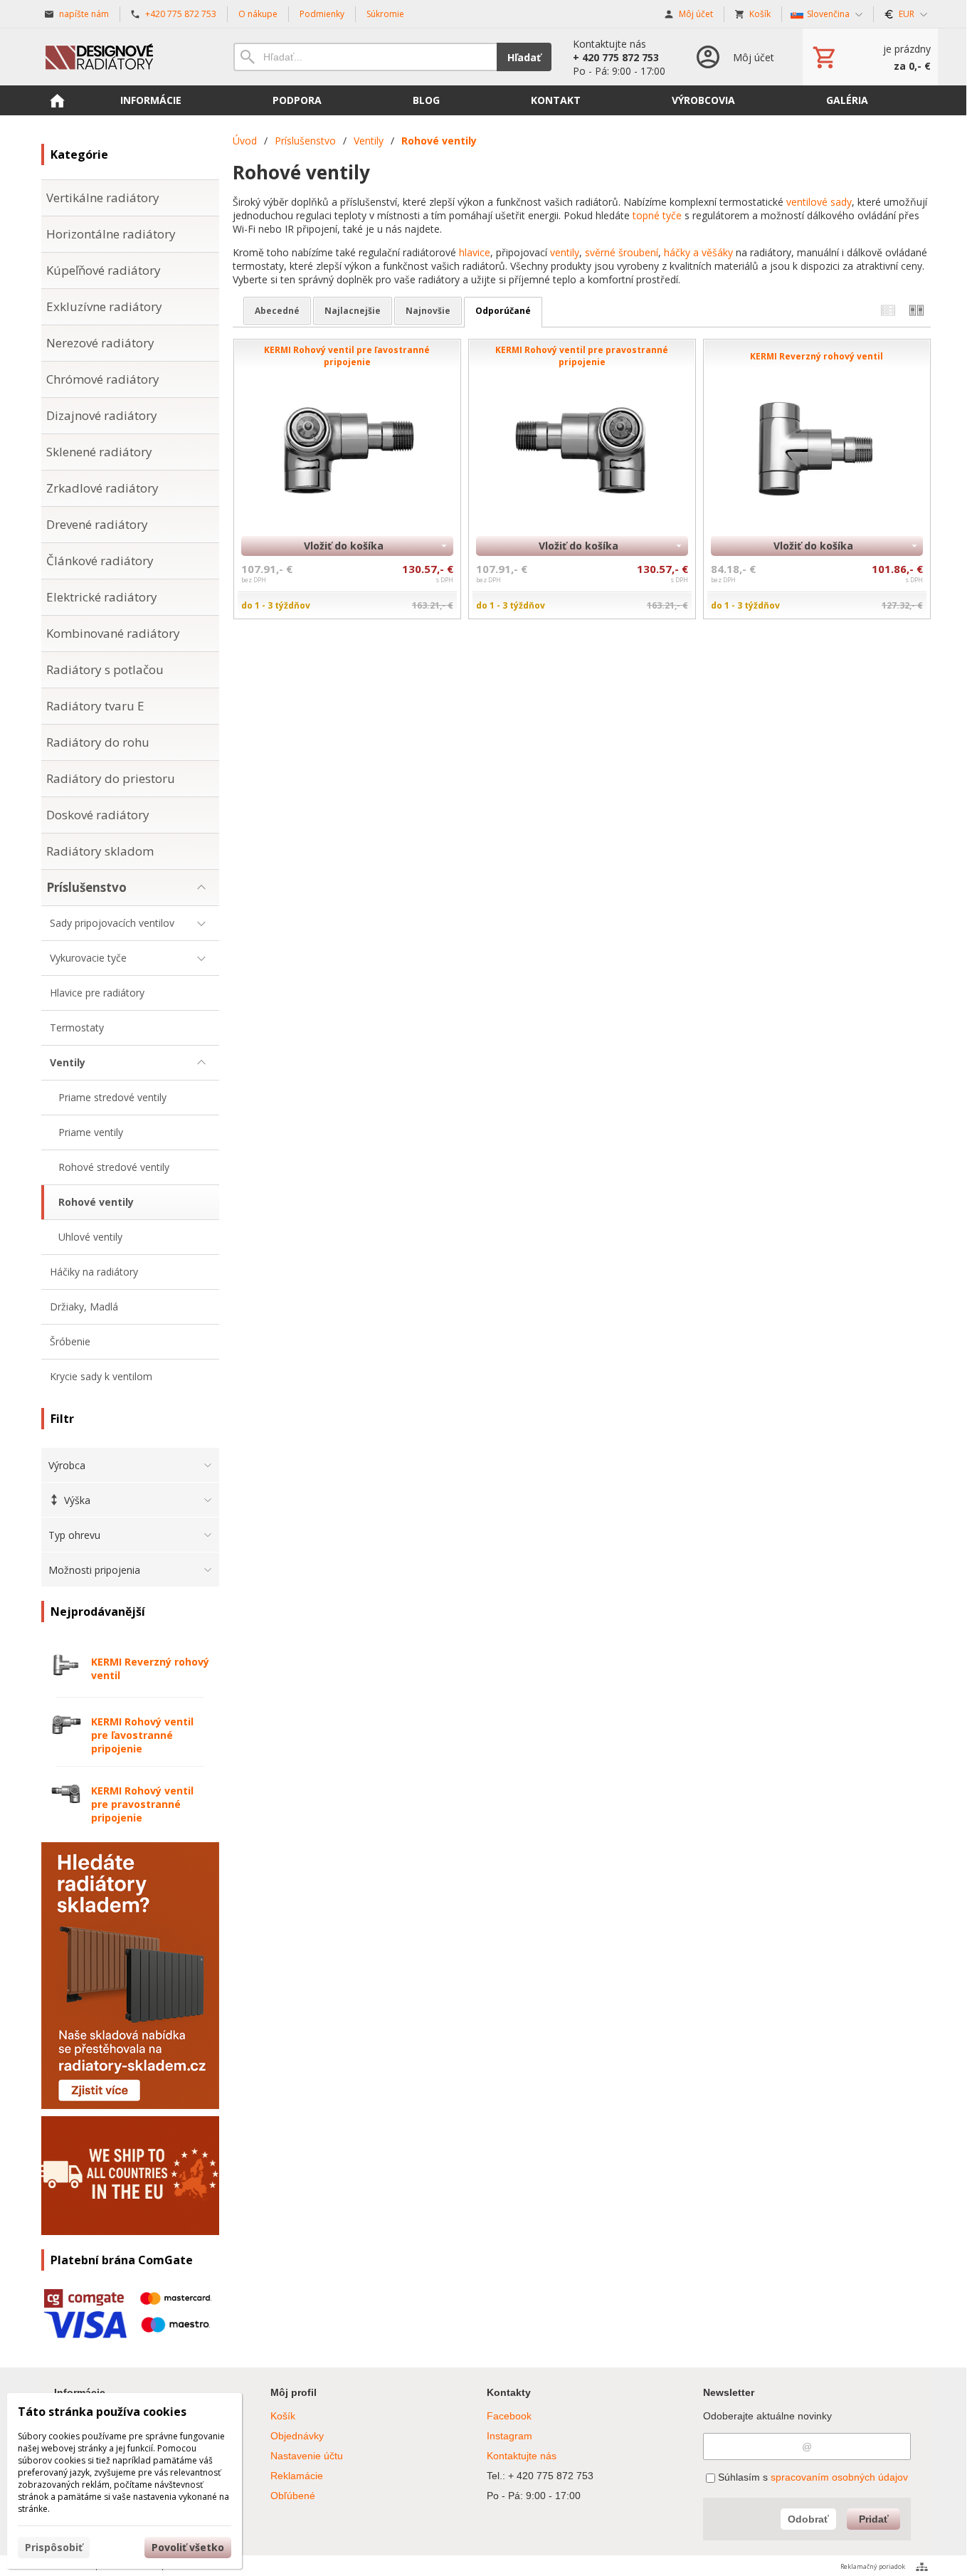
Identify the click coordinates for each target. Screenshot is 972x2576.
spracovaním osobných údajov (839, 2477)
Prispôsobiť (54, 2547)
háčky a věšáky (698, 252)
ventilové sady (818, 202)
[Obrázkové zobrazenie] (916, 311)
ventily (565, 252)
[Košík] (870, 57)
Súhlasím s (812, 2477)
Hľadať (524, 57)
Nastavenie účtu (307, 2456)
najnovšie (428, 311)
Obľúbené (293, 2496)
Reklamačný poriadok (873, 2566)
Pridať (874, 2519)
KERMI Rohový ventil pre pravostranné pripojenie (142, 1804)
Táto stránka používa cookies (102, 2412)
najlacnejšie (353, 311)
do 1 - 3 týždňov (276, 605)
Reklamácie (297, 2476)
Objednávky (297, 2436)
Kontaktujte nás (522, 2456)
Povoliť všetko (188, 2547)
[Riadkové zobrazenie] (888, 311)
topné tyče (657, 215)
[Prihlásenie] (734, 57)
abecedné (277, 311)
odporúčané (503, 311)
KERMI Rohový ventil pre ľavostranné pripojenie (142, 1735)
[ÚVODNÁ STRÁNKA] (57, 100)
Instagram (509, 2436)
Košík (283, 2416)
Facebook (509, 2416)
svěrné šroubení (622, 252)
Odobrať (808, 2519)
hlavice (475, 252)
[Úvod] (123, 57)
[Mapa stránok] (922, 2567)
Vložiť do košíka (344, 546)
